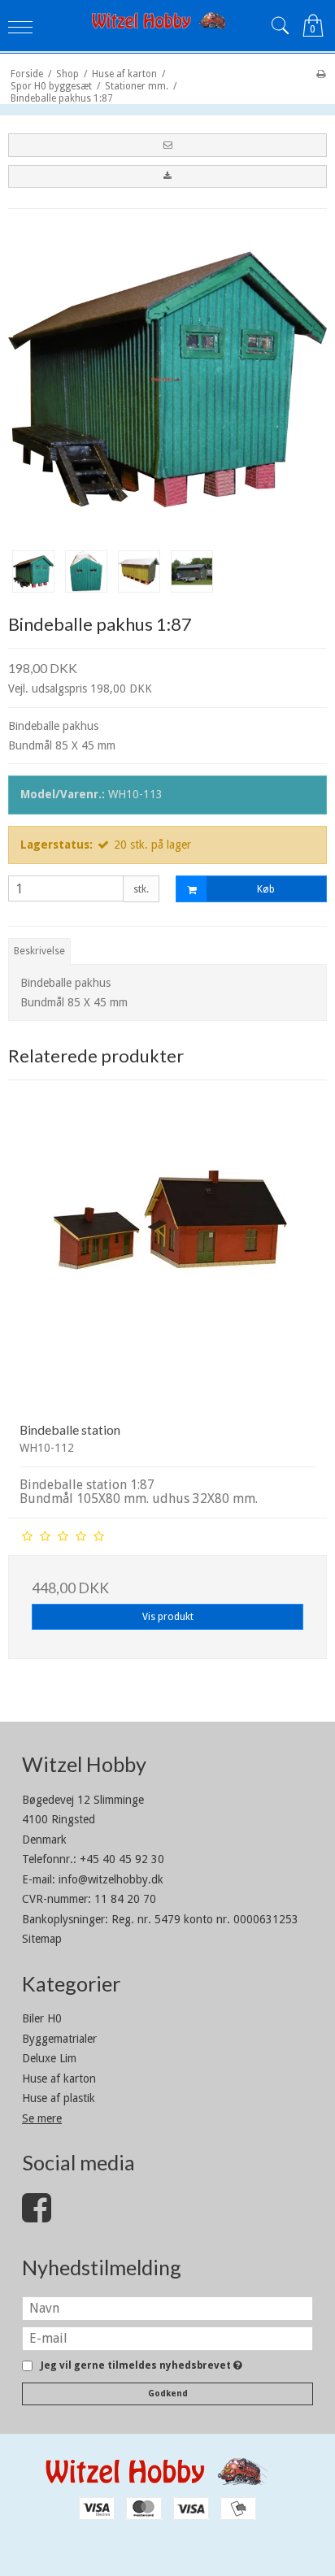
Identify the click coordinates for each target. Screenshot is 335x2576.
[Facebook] (37, 2216)
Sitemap (42, 1939)
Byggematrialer (59, 2039)
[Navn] (167, 2308)
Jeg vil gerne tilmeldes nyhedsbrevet (139, 2366)
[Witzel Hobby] (167, 20)
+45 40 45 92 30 (122, 1859)
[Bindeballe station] (167, 1250)
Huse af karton (59, 2079)
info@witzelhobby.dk (111, 1879)
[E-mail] (167, 2338)
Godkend (168, 2394)
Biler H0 (42, 2018)
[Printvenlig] (321, 74)
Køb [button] (266, 889)
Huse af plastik (59, 2098)
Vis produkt (168, 1617)
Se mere (42, 2118)
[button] (167, 145)
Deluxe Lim (49, 2058)
